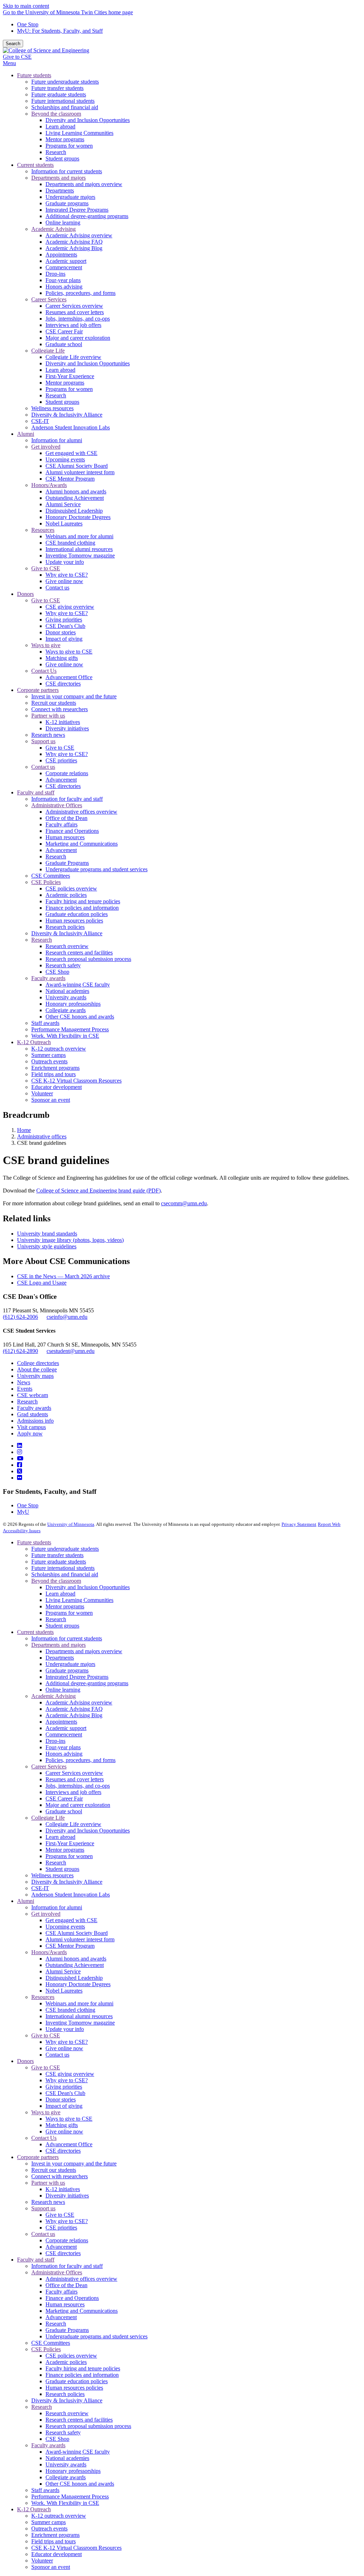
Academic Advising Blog (74, 1715)
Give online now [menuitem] (64, 581)
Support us (43, 2208)
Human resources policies (74, 2388)
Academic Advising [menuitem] (53, 229)
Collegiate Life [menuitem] (48, 351)
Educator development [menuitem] (57, 1087)
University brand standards (47, 1234)
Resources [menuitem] (43, 530)
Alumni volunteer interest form (80, 1939)
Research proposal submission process (88, 2426)
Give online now (64, 2048)
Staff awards (45, 2490)
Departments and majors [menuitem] (58, 178)
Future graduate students (59, 1562)
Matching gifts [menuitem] (62, 658)
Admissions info (35, 1421)
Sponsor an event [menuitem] (51, 1100)
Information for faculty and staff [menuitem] (67, 799)
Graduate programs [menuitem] (67, 203)
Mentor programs (65, 1606)
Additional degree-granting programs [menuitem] (87, 216)
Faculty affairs (61, 2292)
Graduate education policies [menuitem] (77, 914)
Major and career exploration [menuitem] (78, 338)
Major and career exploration (78, 1805)
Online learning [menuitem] (63, 223)
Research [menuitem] (56, 152)
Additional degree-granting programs (87, 1683)
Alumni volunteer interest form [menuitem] (80, 472)
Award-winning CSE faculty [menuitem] (78, 985)
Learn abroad (60, 1594)
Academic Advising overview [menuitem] (79, 235)
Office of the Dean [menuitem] (66, 818)
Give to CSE (17, 57)
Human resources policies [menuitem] (74, 921)
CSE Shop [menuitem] (57, 972)
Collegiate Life (48, 1818)
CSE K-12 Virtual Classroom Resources (76, 2548)
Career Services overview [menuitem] (74, 306)
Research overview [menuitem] (67, 946)
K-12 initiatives (63, 2189)
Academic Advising (53, 1696)
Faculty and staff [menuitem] (36, 792)
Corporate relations (67, 2240)
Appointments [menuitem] (61, 255)
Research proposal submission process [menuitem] (88, 959)
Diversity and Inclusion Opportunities (88, 1587)
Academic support (66, 1728)
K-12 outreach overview (59, 2516)
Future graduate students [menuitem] (59, 94)
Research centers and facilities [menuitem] (79, 953)
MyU (23, 1512)
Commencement (64, 1734)
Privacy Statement (299, 1524)
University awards (66, 2464)
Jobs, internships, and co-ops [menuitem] (78, 319)
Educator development (57, 2554)
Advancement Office (69, 2144)
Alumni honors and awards (76, 1959)
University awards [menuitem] (66, 997)
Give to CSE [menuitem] (46, 568)
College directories (38, 1363)
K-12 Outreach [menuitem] (34, 1042)
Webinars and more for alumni (79, 2003)
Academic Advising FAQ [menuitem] (74, 242)
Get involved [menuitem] (46, 447)
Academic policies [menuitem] (66, 895)
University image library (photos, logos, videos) (70, 1240)
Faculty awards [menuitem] (48, 978)
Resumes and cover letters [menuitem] (75, 312)
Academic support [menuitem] (66, 261)
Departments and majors (58, 1645)
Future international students (63, 1568)
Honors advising (64, 1754)
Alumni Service (63, 1971)
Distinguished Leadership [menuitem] (74, 511)
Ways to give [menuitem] (46, 645)
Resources (43, 1997)
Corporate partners (38, 2157)
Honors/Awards (49, 1952)
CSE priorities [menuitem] (61, 760)
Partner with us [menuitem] (48, 716)
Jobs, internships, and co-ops (78, 1786)
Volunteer (42, 2561)
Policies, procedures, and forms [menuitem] (81, 293)
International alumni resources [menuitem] (79, 549)
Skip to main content (26, 6)
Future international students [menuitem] (63, 101)
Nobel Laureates (64, 1991)
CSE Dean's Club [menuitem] (65, 626)
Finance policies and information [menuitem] (82, 908)
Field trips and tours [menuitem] (53, 1074)
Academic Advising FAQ (74, 1709)
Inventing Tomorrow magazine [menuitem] (80, 556)
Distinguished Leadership (74, 1978)
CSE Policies (46, 2349)
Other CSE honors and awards (80, 2484)
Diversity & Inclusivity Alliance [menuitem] (67, 415)
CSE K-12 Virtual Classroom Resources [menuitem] (76, 1081)
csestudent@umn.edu (71, 1351)
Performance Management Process (70, 2496)
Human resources (65, 2304)
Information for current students (67, 1638)
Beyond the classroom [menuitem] (56, 114)
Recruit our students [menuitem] (54, 703)
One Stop (28, 24)
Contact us (57, 2055)
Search (13, 44)
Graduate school (64, 1811)
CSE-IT (40, 1888)
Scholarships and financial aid (65, 1574)
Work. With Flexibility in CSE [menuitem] (65, 1036)
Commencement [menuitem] (64, 267)
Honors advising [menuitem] (64, 287)
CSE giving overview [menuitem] (70, 607)
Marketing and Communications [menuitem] (82, 844)
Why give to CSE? (67, 2042)
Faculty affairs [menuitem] (61, 824)
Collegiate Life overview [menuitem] (73, 357)
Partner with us (48, 2183)
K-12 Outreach (34, 2509)
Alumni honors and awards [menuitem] (76, 491)
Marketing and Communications (82, 2311)
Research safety (63, 2432)
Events (25, 1389)
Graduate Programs (67, 2330)
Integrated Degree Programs (77, 1677)
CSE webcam (33, 1395)
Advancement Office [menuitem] (69, 677)
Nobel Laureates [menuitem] (64, 523)
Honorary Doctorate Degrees (78, 1984)
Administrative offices (42, 1136)
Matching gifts (62, 2125)
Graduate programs (67, 1670)
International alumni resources (79, 2016)
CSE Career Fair (64, 1799)
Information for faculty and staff (67, 2266)
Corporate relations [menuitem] (67, 773)
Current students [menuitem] (35, 165)
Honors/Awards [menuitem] (49, 485)
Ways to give (46, 2112)
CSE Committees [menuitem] (51, 876)
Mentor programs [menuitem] (65, 139)
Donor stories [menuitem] (61, 632)
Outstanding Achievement (75, 1965)
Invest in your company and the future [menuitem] (74, 696)
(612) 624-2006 (20, 1317)
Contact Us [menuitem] (44, 671)
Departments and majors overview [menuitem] (84, 184)
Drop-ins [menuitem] (55, 274)
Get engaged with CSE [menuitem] (71, 453)
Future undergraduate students (65, 1549)
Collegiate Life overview (73, 1824)
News (24, 1382)
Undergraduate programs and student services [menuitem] (97, 869)
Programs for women (69, 1613)
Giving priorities (64, 2087)
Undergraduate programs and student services (97, 2336)
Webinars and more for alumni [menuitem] (79, 536)
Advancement (61, 2247)
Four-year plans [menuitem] (63, 280)
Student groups (62, 1626)
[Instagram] (20, 1452)
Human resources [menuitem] (65, 837)
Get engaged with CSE (71, 1920)
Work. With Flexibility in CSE (65, 2503)
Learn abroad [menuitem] (60, 126)
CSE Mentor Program (70, 1946)
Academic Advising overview (79, 1702)
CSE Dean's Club (65, 2093)
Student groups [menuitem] (62, 158)
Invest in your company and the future (74, 2164)
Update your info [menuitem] (65, 562)
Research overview (67, 2413)
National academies (67, 2458)
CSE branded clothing (70, 2010)
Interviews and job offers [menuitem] (73, 325)
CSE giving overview (70, 2074)
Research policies (65, 2394)
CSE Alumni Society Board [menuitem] (77, 466)
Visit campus (31, 1427)
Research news (48, 2202)
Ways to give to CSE (69, 2119)
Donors (25, 2061)
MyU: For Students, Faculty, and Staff (60, 31)
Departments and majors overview (84, 1651)
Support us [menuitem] (43, 741)
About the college (37, 1369)
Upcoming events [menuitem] (65, 459)
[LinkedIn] (20, 1446)
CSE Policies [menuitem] (46, 882)
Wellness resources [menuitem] (52, 408)
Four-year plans (63, 1747)
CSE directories (63, 2151)
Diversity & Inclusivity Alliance (67, 1882)
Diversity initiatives (67, 2196)
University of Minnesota (71, 1524)
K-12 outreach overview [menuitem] (59, 1049)
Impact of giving (64, 2106)
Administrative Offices (57, 2272)
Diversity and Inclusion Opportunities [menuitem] (88, 120)
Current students (35, 1632)
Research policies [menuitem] (65, 927)
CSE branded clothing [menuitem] (70, 543)
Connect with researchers (60, 2176)
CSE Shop (57, 2439)
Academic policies (66, 2362)
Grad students (33, 1414)
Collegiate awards (66, 2477)
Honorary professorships (73, 2471)
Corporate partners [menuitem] (38, 690)
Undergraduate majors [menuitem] (70, 197)
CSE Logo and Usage (42, 1283)
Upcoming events (65, 1927)
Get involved (46, 1914)
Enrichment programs (55, 2535)
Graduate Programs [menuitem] (67, 863)
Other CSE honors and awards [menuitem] (80, 1017)
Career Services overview (74, 1773)
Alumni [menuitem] (26, 434)
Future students (34, 1542)
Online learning (63, 1690)
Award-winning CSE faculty (78, 2452)
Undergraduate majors (70, 1664)
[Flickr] (20, 1478)
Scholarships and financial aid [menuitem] (65, 107)
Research (27, 1401)
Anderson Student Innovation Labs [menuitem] (71, 427)
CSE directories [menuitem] (63, 684)
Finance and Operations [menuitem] (72, 831)
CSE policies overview (71, 2356)
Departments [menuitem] (60, 191)
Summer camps (49, 2522)
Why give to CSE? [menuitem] (67, 575)
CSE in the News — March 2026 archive (63, 1276)
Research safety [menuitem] (63, 965)
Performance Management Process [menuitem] (70, 1029)
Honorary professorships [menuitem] (73, 1004)
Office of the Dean (66, 2285)
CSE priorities (61, 2228)
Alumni (26, 1901)
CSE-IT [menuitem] (40, 421)
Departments (60, 1658)
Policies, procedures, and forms (81, 1760)
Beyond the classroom (56, 1581)
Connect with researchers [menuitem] (60, 709)
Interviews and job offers (73, 1792)
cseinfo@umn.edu (67, 1317)
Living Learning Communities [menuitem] (79, 133)
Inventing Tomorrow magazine (80, 2023)
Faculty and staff (36, 2260)
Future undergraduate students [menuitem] (65, 82)
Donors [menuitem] (25, 594)
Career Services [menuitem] (49, 299)
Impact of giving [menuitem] (64, 639)
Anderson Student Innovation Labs (71, 1895)
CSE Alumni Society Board (77, 1933)
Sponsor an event (51, 2567)
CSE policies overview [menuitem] (71, 888)
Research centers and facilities (79, 2420)
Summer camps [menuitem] (49, 1055)
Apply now (30, 1434)
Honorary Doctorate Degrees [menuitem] (78, 517)
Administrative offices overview (81, 2279)
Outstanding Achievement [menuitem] (75, 498)
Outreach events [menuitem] (49, 1061)
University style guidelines (47, 1246)
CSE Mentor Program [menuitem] (70, 479)
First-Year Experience (70, 1843)
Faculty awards (34, 1408)
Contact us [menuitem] (57, 588)
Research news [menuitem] (48, 735)
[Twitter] (20, 1471)
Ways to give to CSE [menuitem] (69, 652)
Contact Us (44, 2138)
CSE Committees (51, 2343)
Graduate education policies (77, 2381)
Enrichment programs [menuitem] (55, 1068)
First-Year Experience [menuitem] (70, 376)
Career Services (49, 1766)
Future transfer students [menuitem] (57, 88)
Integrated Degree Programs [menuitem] (77, 210)
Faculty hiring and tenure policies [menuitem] (83, 901)
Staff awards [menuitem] (45, 1023)
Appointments (61, 1722)
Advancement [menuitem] (61, 780)
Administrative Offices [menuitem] (57, 805)
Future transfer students (57, 1555)
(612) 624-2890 (20, 1351)
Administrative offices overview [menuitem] (81, 812)
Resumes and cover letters (75, 1779)
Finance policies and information (82, 2375)
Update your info (65, 2029)
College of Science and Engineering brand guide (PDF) (98, 1191)
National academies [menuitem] (67, 991)
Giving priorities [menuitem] (64, 620)
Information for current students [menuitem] (67, 171)
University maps (35, 1376)
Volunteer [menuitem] (42, 1093)
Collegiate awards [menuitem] (66, 1010)
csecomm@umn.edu (184, 1203)
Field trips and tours (53, 2541)
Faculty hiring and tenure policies (83, 2368)
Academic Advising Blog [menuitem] (74, 248)
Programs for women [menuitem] (69, 146)
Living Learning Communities (79, 1600)
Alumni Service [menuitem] (63, 504)
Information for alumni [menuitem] (57, 440)
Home (24, 1130)
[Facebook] (20, 1465)
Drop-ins (55, 1741)
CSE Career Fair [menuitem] (64, 331)
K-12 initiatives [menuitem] (63, 722)
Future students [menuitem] (34, 75)
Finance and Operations (72, 2298)
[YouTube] (20, 1458)
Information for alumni (57, 1907)
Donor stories (61, 2099)
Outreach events (49, 2529)
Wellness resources (52, 1875)
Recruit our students (54, 2170)
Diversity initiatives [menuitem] (67, 728)
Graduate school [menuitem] (64, 344)
